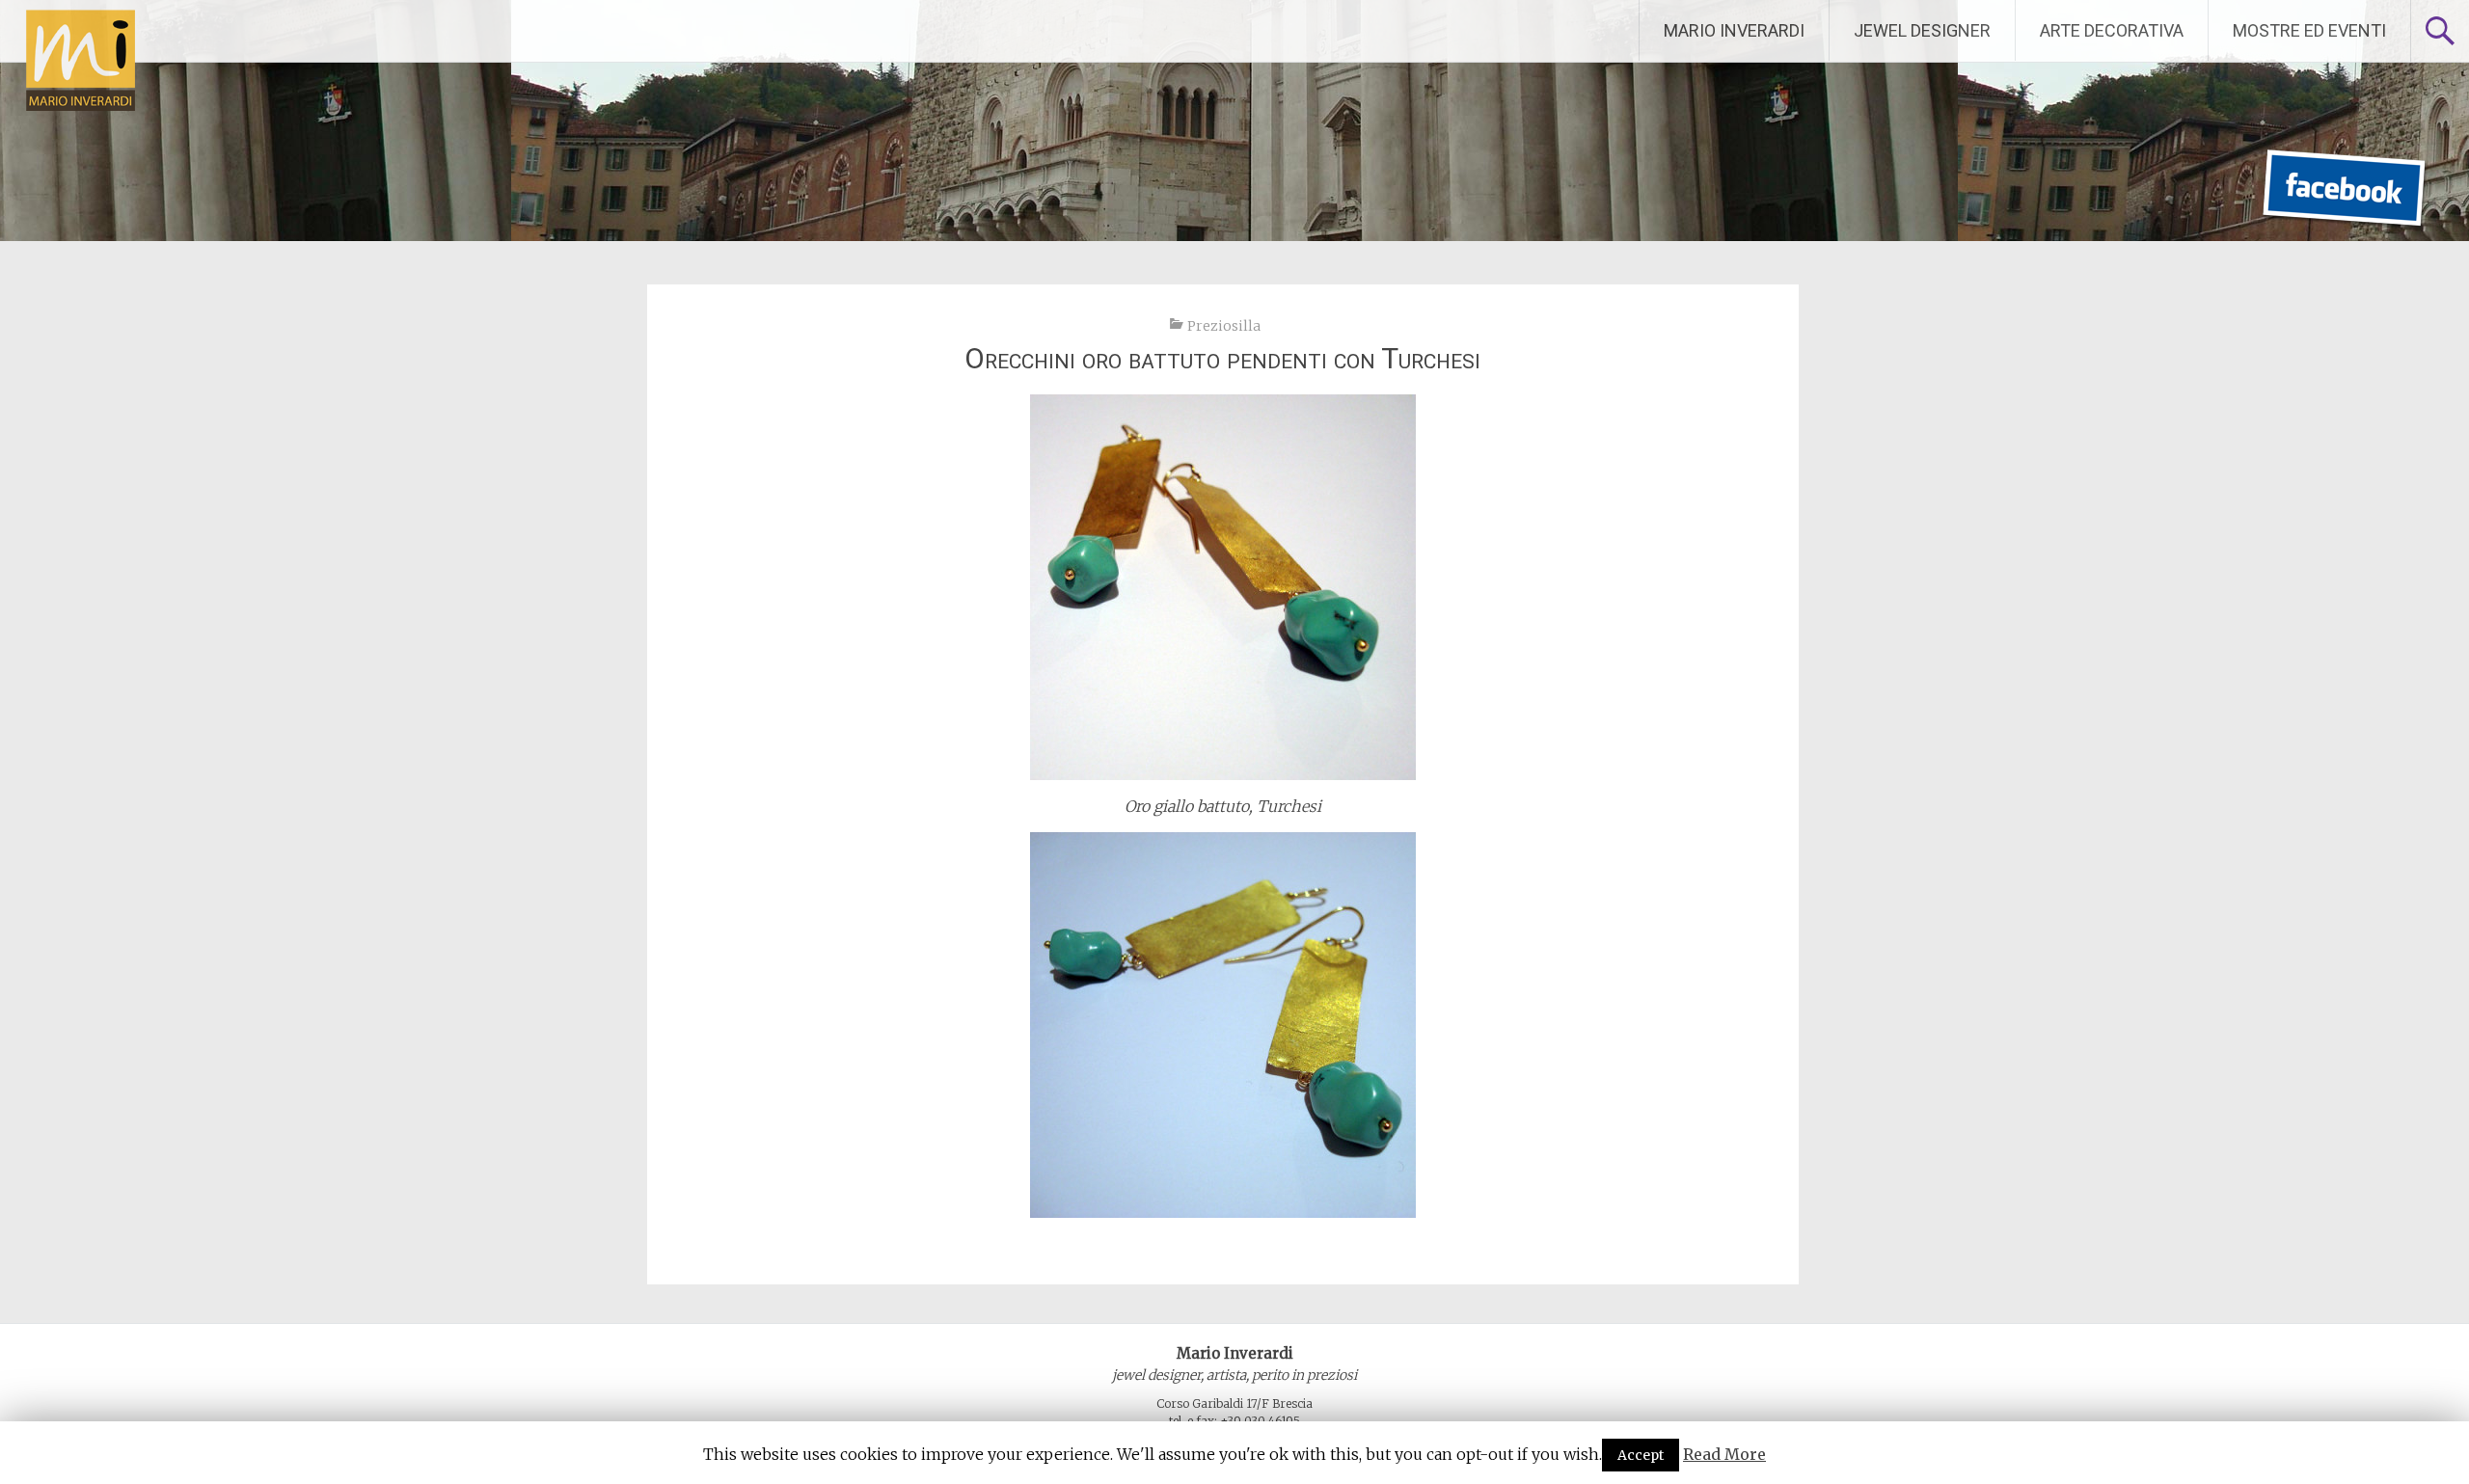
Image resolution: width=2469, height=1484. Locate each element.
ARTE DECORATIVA (2112, 30)
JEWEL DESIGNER (1922, 30)
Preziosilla (1224, 326)
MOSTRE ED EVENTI (2309, 30)
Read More (1724, 1454)
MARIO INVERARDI (1734, 30)
